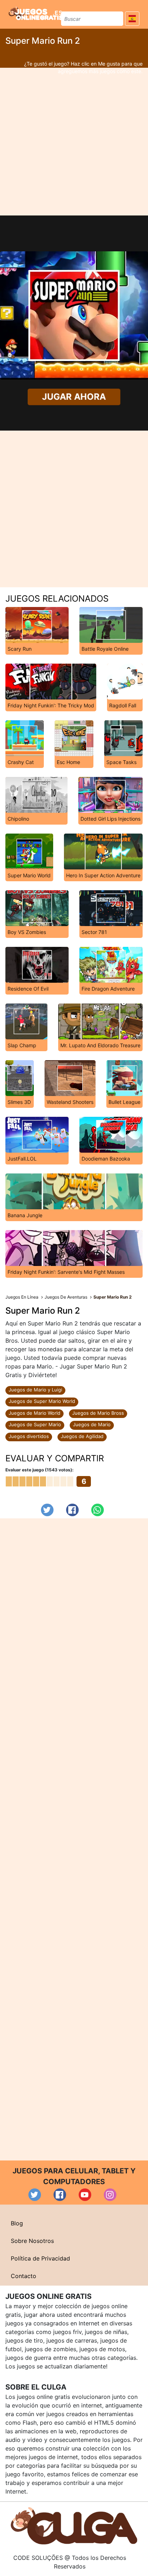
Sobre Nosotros (32, 2241)
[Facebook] (72, 1510)
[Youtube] (85, 2195)
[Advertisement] (74, 142)
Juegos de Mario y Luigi (35, 1390)
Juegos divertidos (29, 1436)
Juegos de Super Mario (35, 1424)
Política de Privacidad (40, 2258)
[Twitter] (47, 1510)
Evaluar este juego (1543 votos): (40, 1470)
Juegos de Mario (92, 1424)
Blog (17, 2223)
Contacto (24, 2276)
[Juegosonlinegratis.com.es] (36, 13)
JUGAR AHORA (74, 397)
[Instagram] (110, 2195)
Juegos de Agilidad (82, 1436)
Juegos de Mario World (34, 1413)
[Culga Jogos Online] (74, 2525)
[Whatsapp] (98, 1510)
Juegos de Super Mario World (42, 1401)
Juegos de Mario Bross (98, 1413)
